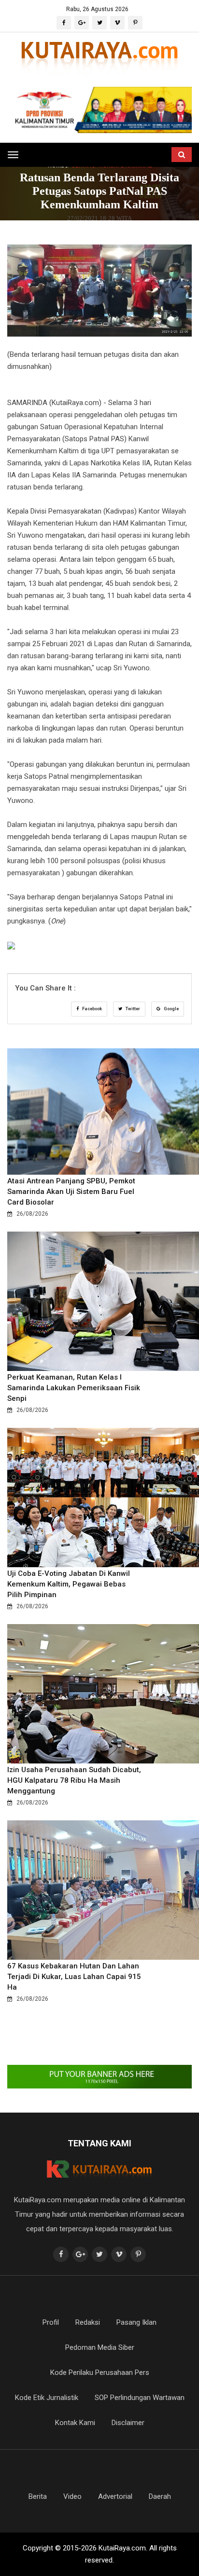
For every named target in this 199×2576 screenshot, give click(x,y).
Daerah (160, 2496)
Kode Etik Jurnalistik (47, 2398)
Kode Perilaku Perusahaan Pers (100, 2373)
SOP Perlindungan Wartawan (140, 2398)
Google (171, 1009)
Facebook (92, 1009)
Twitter (132, 1009)
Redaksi (88, 2322)
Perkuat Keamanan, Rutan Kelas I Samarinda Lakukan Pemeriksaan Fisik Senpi (74, 1388)
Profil (51, 2322)
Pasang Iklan (136, 2322)
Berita (38, 2496)
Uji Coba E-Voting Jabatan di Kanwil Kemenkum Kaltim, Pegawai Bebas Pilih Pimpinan (69, 1584)
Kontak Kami (75, 2423)
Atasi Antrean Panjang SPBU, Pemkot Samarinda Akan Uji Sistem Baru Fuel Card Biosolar (71, 1192)
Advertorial (115, 2496)
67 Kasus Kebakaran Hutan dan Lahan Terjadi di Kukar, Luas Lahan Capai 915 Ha (74, 1977)
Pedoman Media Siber (100, 2347)
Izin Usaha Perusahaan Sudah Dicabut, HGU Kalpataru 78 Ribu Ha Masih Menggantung (74, 1780)
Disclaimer (128, 2423)
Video (72, 2496)
